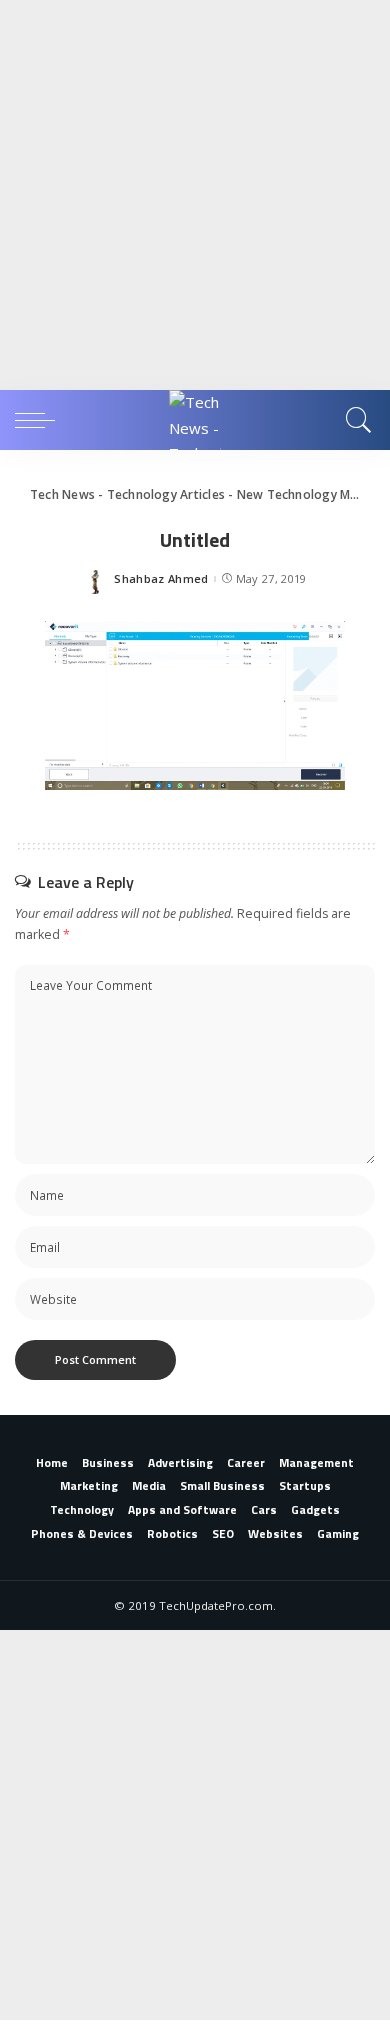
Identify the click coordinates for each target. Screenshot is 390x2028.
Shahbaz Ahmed (161, 578)
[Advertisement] (195, 195)
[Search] (355, 420)
